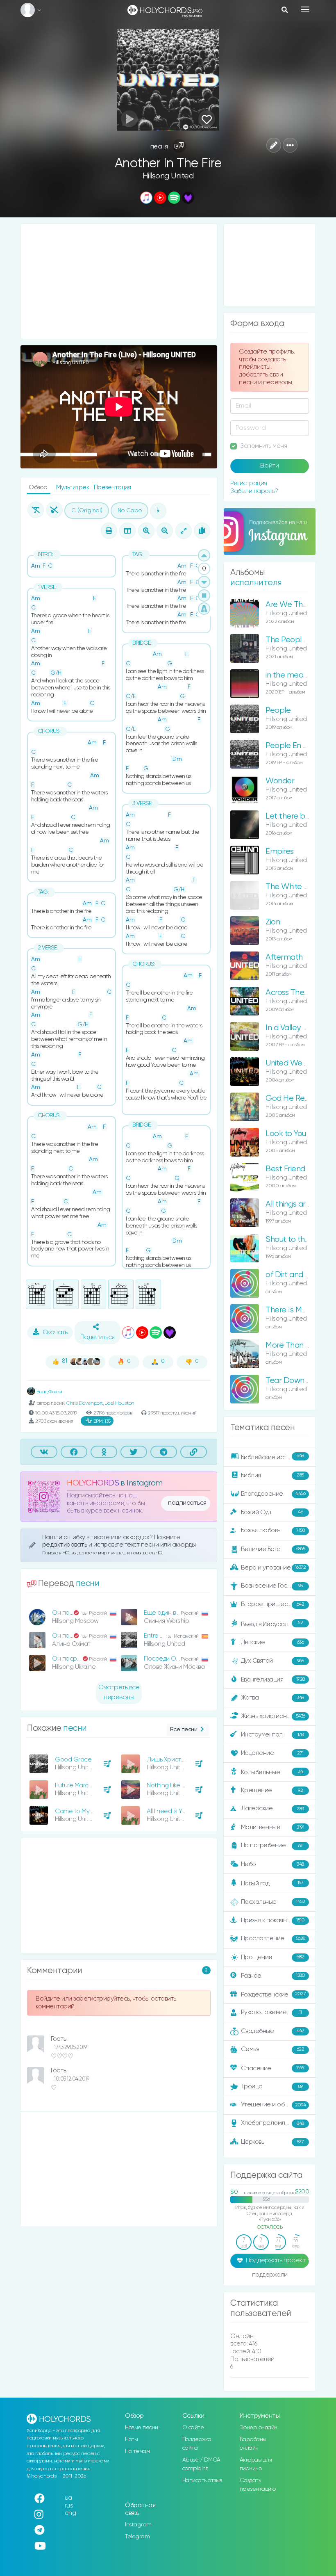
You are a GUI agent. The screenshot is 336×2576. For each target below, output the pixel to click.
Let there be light (296, 816)
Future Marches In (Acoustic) (94, 1785)
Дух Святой (272, 1661)
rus (69, 2506)
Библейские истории (272, 1457)
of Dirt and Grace (296, 1275)
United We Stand (295, 1063)
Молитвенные (273, 1827)
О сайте (193, 2428)
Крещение (272, 1790)
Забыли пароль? (254, 491)
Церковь (272, 2142)
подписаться (187, 1503)
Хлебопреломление (272, 2123)
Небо (272, 1864)
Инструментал (272, 1735)
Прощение (272, 1957)
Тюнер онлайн (259, 2428)
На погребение (272, 1846)
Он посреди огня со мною (90, 1613)
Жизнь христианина (273, 1716)
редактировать (65, 1545)
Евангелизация (273, 1680)
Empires (280, 852)
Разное (273, 1975)
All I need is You (168, 1811)
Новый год (272, 1884)
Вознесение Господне (273, 1586)
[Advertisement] (119, 281)
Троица (272, 2087)
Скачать (55, 1332)
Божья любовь (273, 1530)
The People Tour (294, 640)
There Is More (289, 1310)
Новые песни (142, 2428)
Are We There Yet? (299, 605)
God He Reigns (292, 1099)
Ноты (131, 2439)
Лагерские (272, 1808)
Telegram (137, 2537)
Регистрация (249, 483)
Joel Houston (120, 1403)
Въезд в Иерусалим (272, 1624)
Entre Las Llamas (167, 1636)
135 (102, 1421)
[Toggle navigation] (305, 9)
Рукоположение (271, 2012)
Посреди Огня (164, 1659)
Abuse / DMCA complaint (201, 2464)
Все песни (184, 1730)
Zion (273, 922)
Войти (270, 466)
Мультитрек (73, 487)
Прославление (273, 1938)
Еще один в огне (167, 1613)
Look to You (286, 1134)
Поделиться (98, 1337)
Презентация (112, 487)
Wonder (280, 781)
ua (68, 2498)
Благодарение (273, 1493)
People (278, 711)
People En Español (298, 746)
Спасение (273, 2068)
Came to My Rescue (84, 1811)
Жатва (272, 1698)
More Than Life (291, 1345)
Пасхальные (273, 1902)
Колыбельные (272, 1772)
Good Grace (73, 1760)
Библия (272, 1475)
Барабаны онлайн (253, 2444)
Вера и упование (274, 1567)
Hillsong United (168, 176)
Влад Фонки (49, 1392)
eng (70, 2513)
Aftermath (284, 957)
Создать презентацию (258, 2485)
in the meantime (295, 675)
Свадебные (273, 2031)
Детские (272, 1642)
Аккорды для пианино (256, 2464)
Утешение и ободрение (276, 2105)
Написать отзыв (202, 2480)
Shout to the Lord (296, 1240)
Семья (273, 2049)
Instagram (138, 2525)
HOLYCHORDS (93, 1483)
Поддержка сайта (197, 2444)
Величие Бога (273, 1549)
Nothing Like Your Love (177, 1785)
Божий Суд (272, 1512)
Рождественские (274, 1994)
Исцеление (272, 1753)
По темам (137, 2451)
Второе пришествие (273, 1604)
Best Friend (285, 1169)
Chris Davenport (85, 1403)
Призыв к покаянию (273, 1920)
